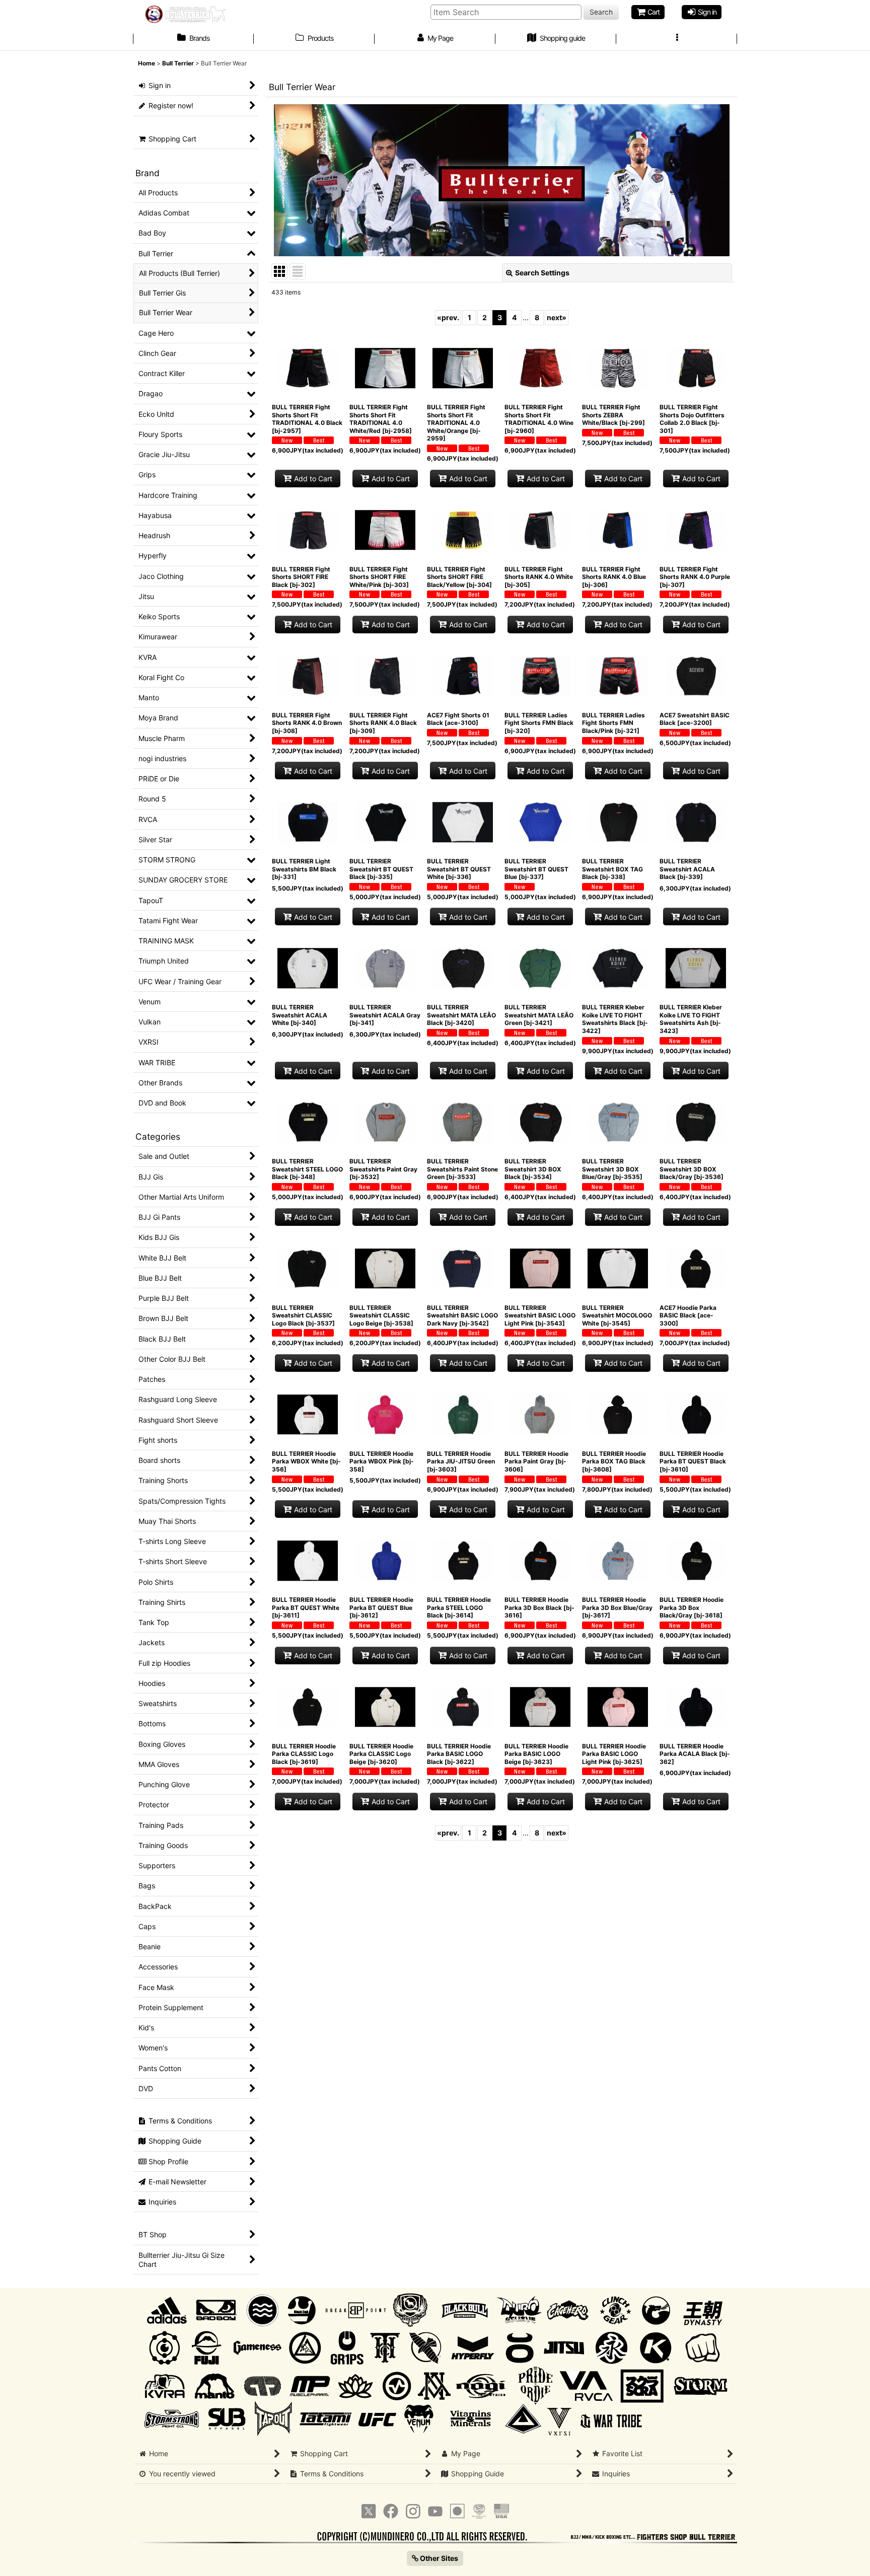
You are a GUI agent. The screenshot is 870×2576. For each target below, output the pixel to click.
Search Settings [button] (542, 273)
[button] (677, 39)
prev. (448, 317)
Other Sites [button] (438, 2558)
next (557, 317)
